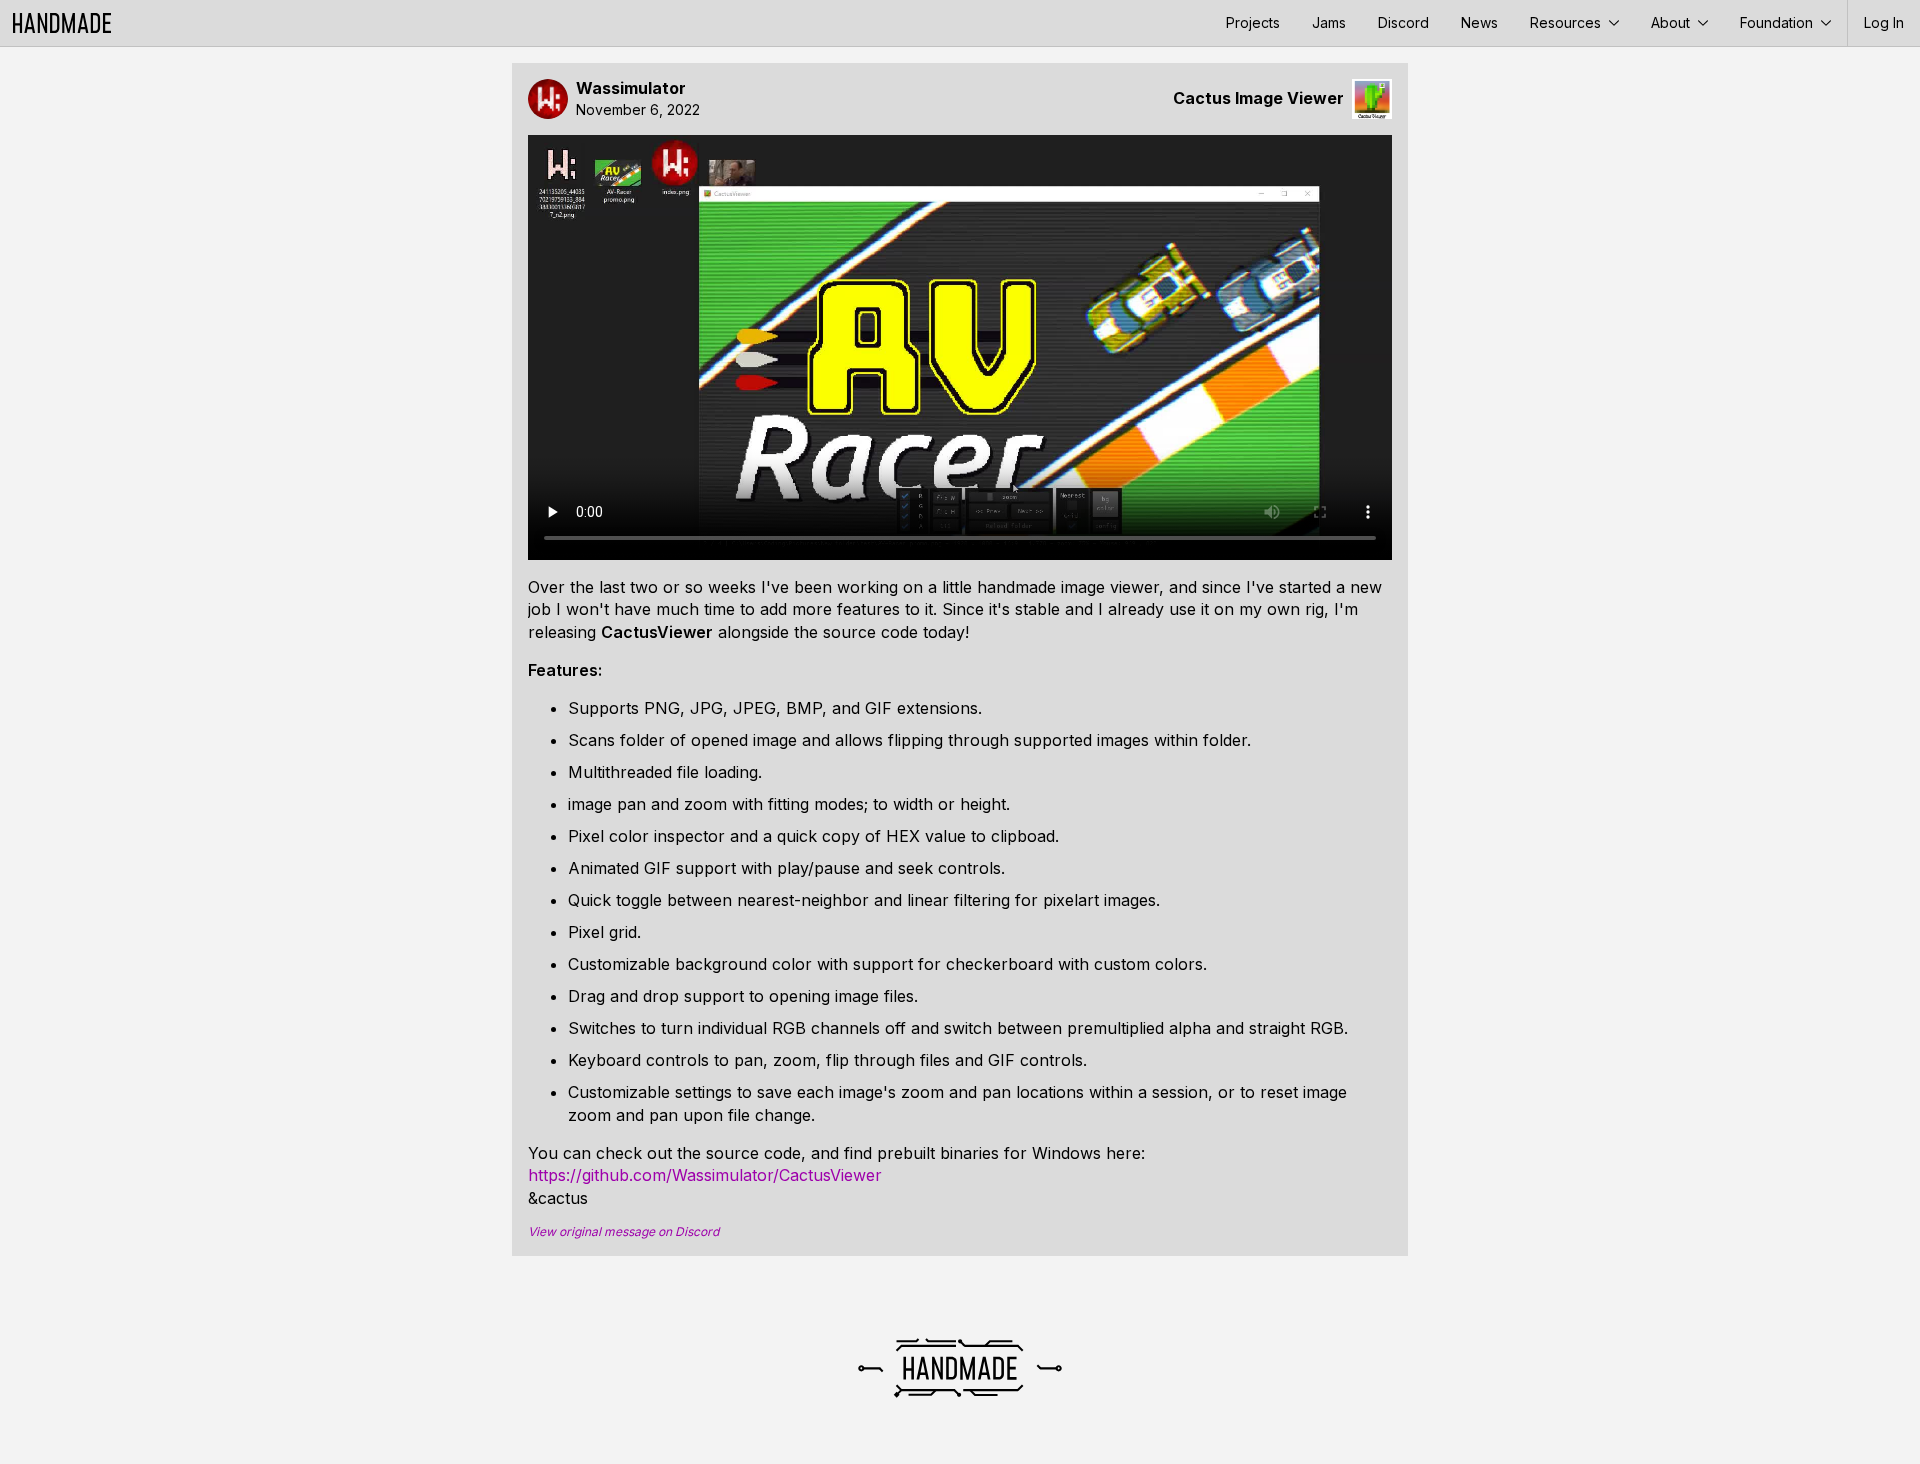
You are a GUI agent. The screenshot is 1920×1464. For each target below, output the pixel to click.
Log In (1884, 22)
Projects (1253, 22)
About (1672, 22)
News (1479, 22)
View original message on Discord (623, 1232)
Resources (1567, 22)
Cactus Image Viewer (1258, 98)
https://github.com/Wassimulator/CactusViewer (705, 1175)
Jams (1329, 22)
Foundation (1778, 22)
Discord (1403, 22)
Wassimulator (631, 88)
